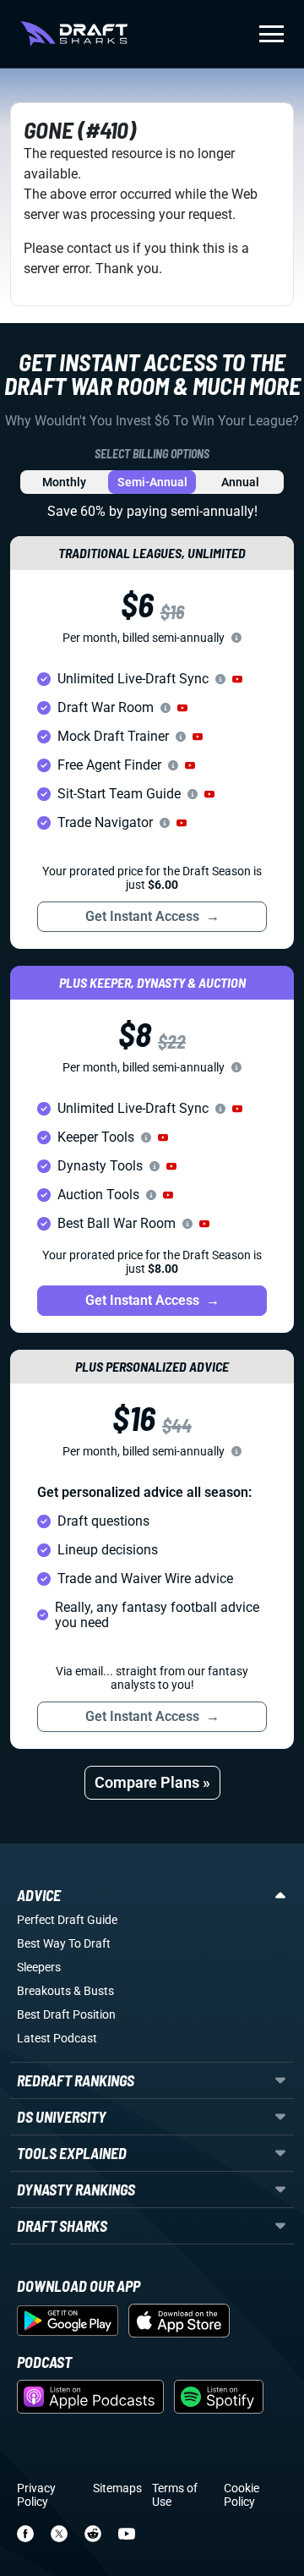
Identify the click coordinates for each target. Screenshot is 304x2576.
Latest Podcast (57, 2038)
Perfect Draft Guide (67, 1920)
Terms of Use (175, 2495)
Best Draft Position (66, 2014)
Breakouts (44, 1991)
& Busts (94, 1991)
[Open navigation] (271, 34)
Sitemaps (117, 2488)
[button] (237, 679)
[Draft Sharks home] (74, 34)
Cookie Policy (242, 2495)
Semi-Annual (152, 482)
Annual (240, 482)
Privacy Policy (36, 2495)
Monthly (64, 482)
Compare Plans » (152, 1782)
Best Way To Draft (64, 1943)
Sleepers (39, 1967)
